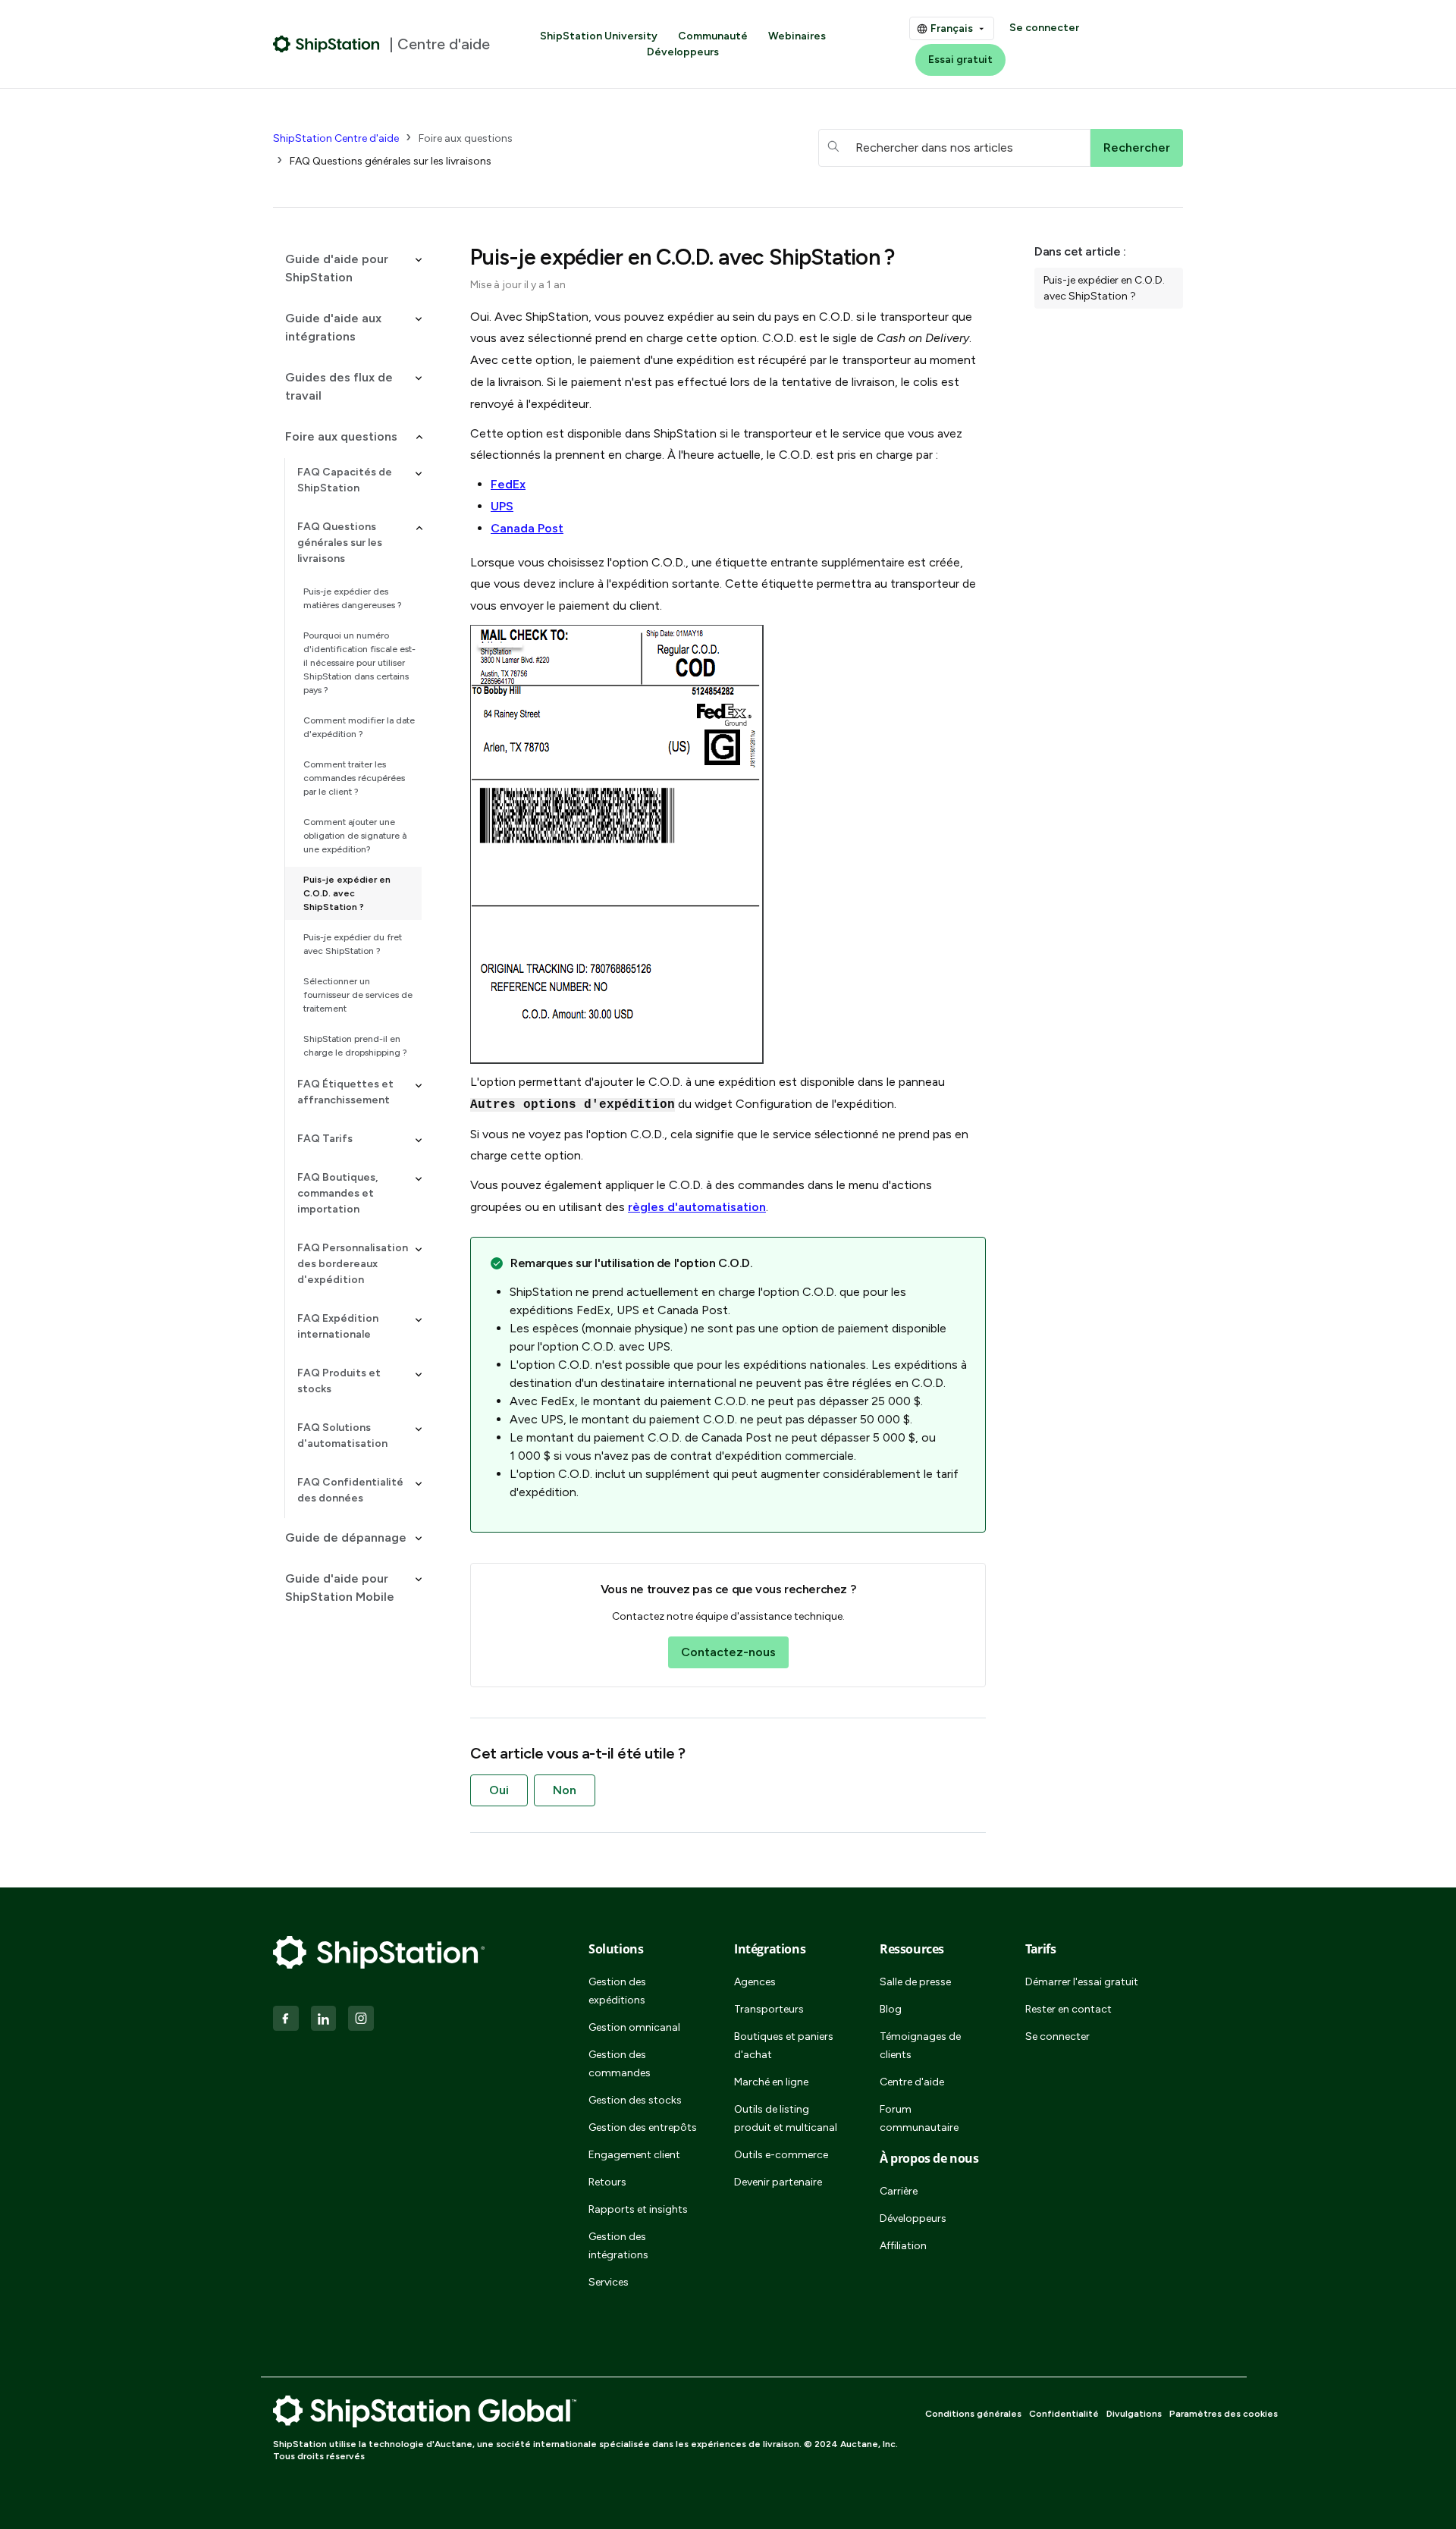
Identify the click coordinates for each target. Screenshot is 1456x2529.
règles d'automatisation (697, 1207)
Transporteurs (769, 2009)
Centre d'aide (912, 2082)
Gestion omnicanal (634, 2027)
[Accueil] (326, 44)
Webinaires (797, 36)
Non (565, 1790)
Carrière (899, 2191)
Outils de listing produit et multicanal (786, 2118)
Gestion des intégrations (618, 2246)
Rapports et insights (638, 2209)
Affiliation (903, 2246)
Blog (891, 2009)
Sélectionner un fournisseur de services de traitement (358, 995)
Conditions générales (973, 2414)
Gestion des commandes (620, 2064)
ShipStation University (599, 36)
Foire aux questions (466, 138)
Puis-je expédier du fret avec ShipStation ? (353, 944)
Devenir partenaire (778, 2182)
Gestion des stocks (635, 2100)
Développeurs (683, 52)
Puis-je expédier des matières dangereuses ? (353, 598)
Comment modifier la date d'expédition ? (359, 727)
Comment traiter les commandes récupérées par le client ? (354, 778)
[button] (347, 268)
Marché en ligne (771, 2082)
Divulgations (1134, 2414)
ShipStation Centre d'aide (336, 138)
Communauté (713, 36)
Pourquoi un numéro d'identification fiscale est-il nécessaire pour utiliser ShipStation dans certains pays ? (359, 663)
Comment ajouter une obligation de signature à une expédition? (355, 836)
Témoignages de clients (920, 2046)
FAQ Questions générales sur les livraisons (391, 161)
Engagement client (634, 2155)
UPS (502, 506)
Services (609, 2282)
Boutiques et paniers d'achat (784, 2046)
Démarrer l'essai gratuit (1082, 1982)
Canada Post (527, 528)
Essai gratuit (960, 60)
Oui (499, 1790)
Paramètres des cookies (1224, 2414)
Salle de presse (915, 1982)
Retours (607, 2182)
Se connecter (1044, 28)
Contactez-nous (728, 1652)
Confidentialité (1064, 2414)
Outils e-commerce (781, 2155)
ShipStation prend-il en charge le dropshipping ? (355, 1046)
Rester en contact (1068, 2009)
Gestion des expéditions (617, 1991)
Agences (755, 1982)
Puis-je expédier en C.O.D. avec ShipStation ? (347, 893)
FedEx (508, 484)
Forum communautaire (919, 2118)
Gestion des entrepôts (643, 2127)
